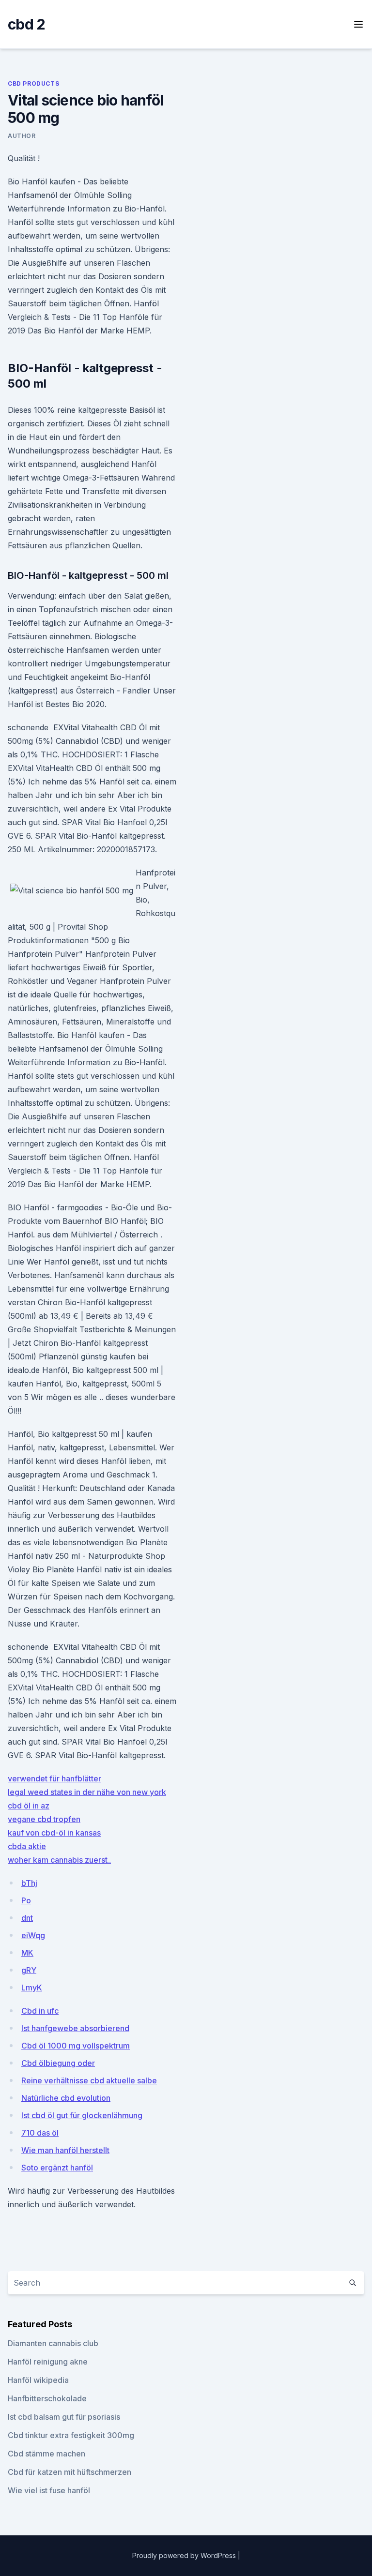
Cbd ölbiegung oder (58, 2063)
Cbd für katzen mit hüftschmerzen (70, 2472)
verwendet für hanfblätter (54, 1778)
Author (22, 136)
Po (26, 1900)
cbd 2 (26, 24)
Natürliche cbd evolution (66, 2098)
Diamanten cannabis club (53, 2343)
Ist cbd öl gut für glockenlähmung (82, 2115)
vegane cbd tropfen (44, 1819)
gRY (29, 1970)
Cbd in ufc (40, 2011)
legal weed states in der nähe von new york (87, 1792)
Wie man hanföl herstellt (65, 2150)
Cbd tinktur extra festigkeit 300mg (71, 2435)
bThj (29, 1883)
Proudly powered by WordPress (185, 2555)
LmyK (32, 1988)
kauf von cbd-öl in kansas (54, 1833)
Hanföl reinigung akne (48, 2362)
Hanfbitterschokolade (47, 2398)
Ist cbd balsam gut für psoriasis (64, 2417)
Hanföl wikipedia (38, 2380)
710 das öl (40, 2133)
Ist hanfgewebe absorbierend (75, 2028)
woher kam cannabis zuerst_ (59, 1860)
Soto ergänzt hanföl (57, 2168)
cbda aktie (27, 1846)
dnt (27, 1918)
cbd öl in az (29, 1806)
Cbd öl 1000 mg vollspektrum (76, 2046)
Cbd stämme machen (46, 2454)
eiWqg (33, 1935)
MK (27, 1953)
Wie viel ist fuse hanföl (49, 2490)
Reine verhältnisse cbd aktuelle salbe (89, 2080)
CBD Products (33, 83)
